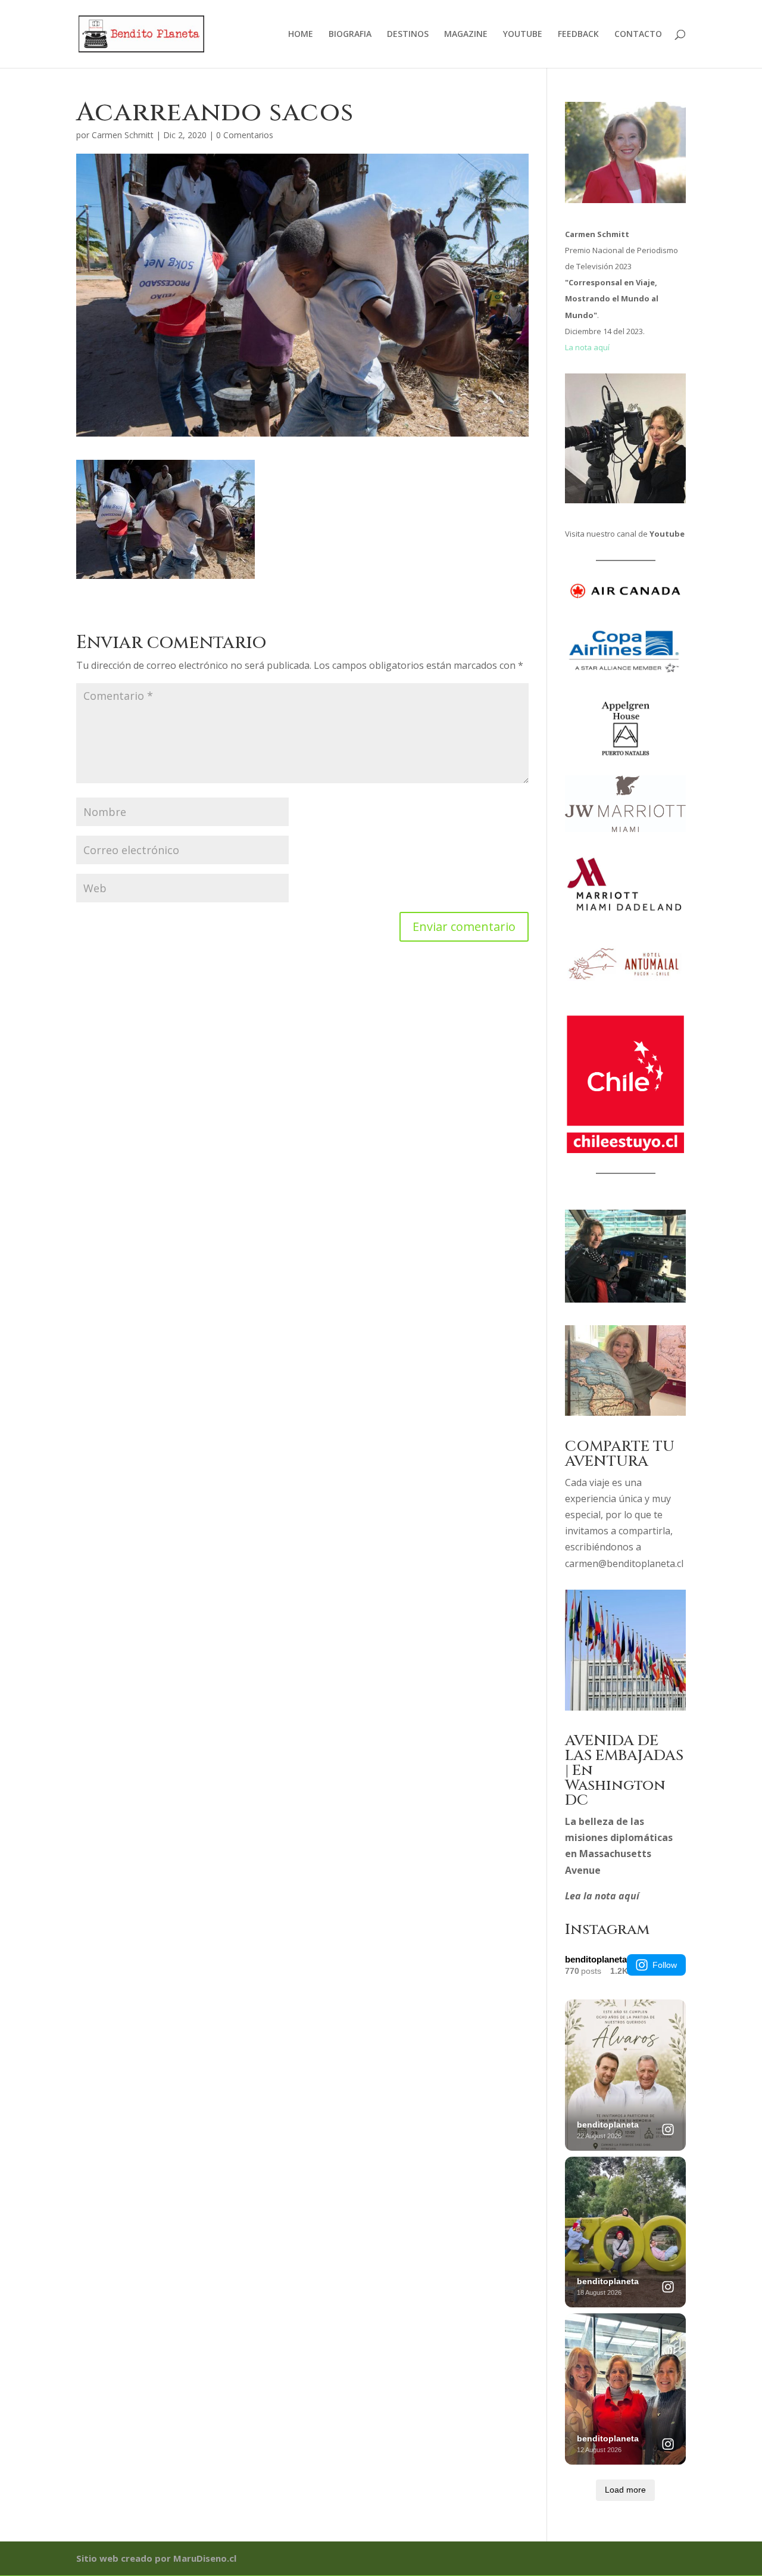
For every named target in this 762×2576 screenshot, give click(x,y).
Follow (665, 1965)
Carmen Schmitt (123, 135)
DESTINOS (408, 35)
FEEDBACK (578, 35)
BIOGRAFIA (350, 35)
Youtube (667, 534)
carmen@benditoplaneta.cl (624, 1563)
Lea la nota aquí (602, 1896)
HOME (301, 35)
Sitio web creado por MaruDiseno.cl (156, 2558)
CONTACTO (638, 35)
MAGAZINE (466, 35)
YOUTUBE (523, 35)
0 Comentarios (245, 135)
